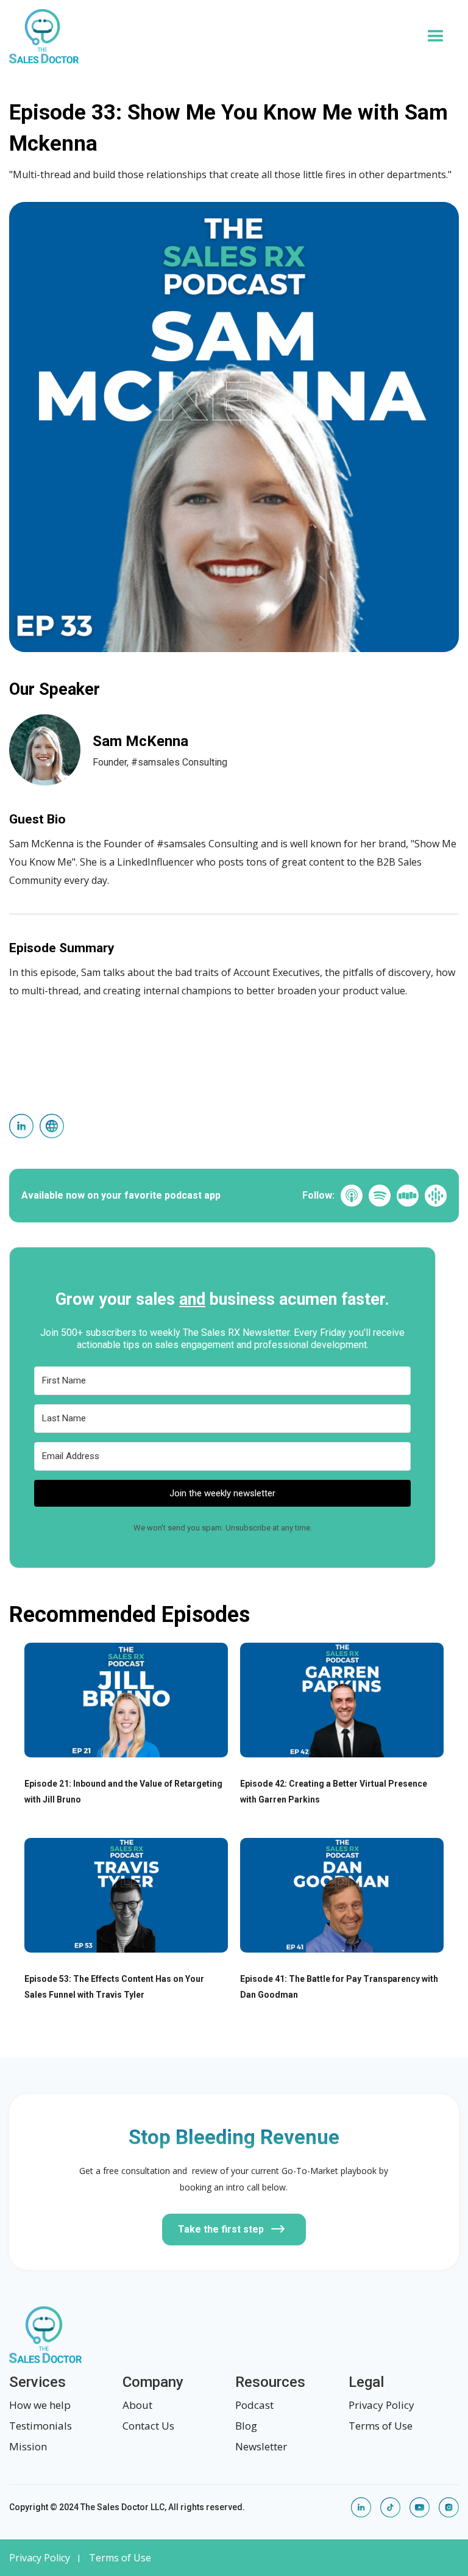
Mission (28, 2446)
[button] (436, 37)
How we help (40, 2405)
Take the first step (221, 2229)
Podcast (254, 2405)
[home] (211, 36)
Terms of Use (381, 2426)
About (137, 2405)
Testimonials (41, 2426)
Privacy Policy (381, 2405)
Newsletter (261, 2446)
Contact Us (148, 2426)
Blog (246, 2426)
